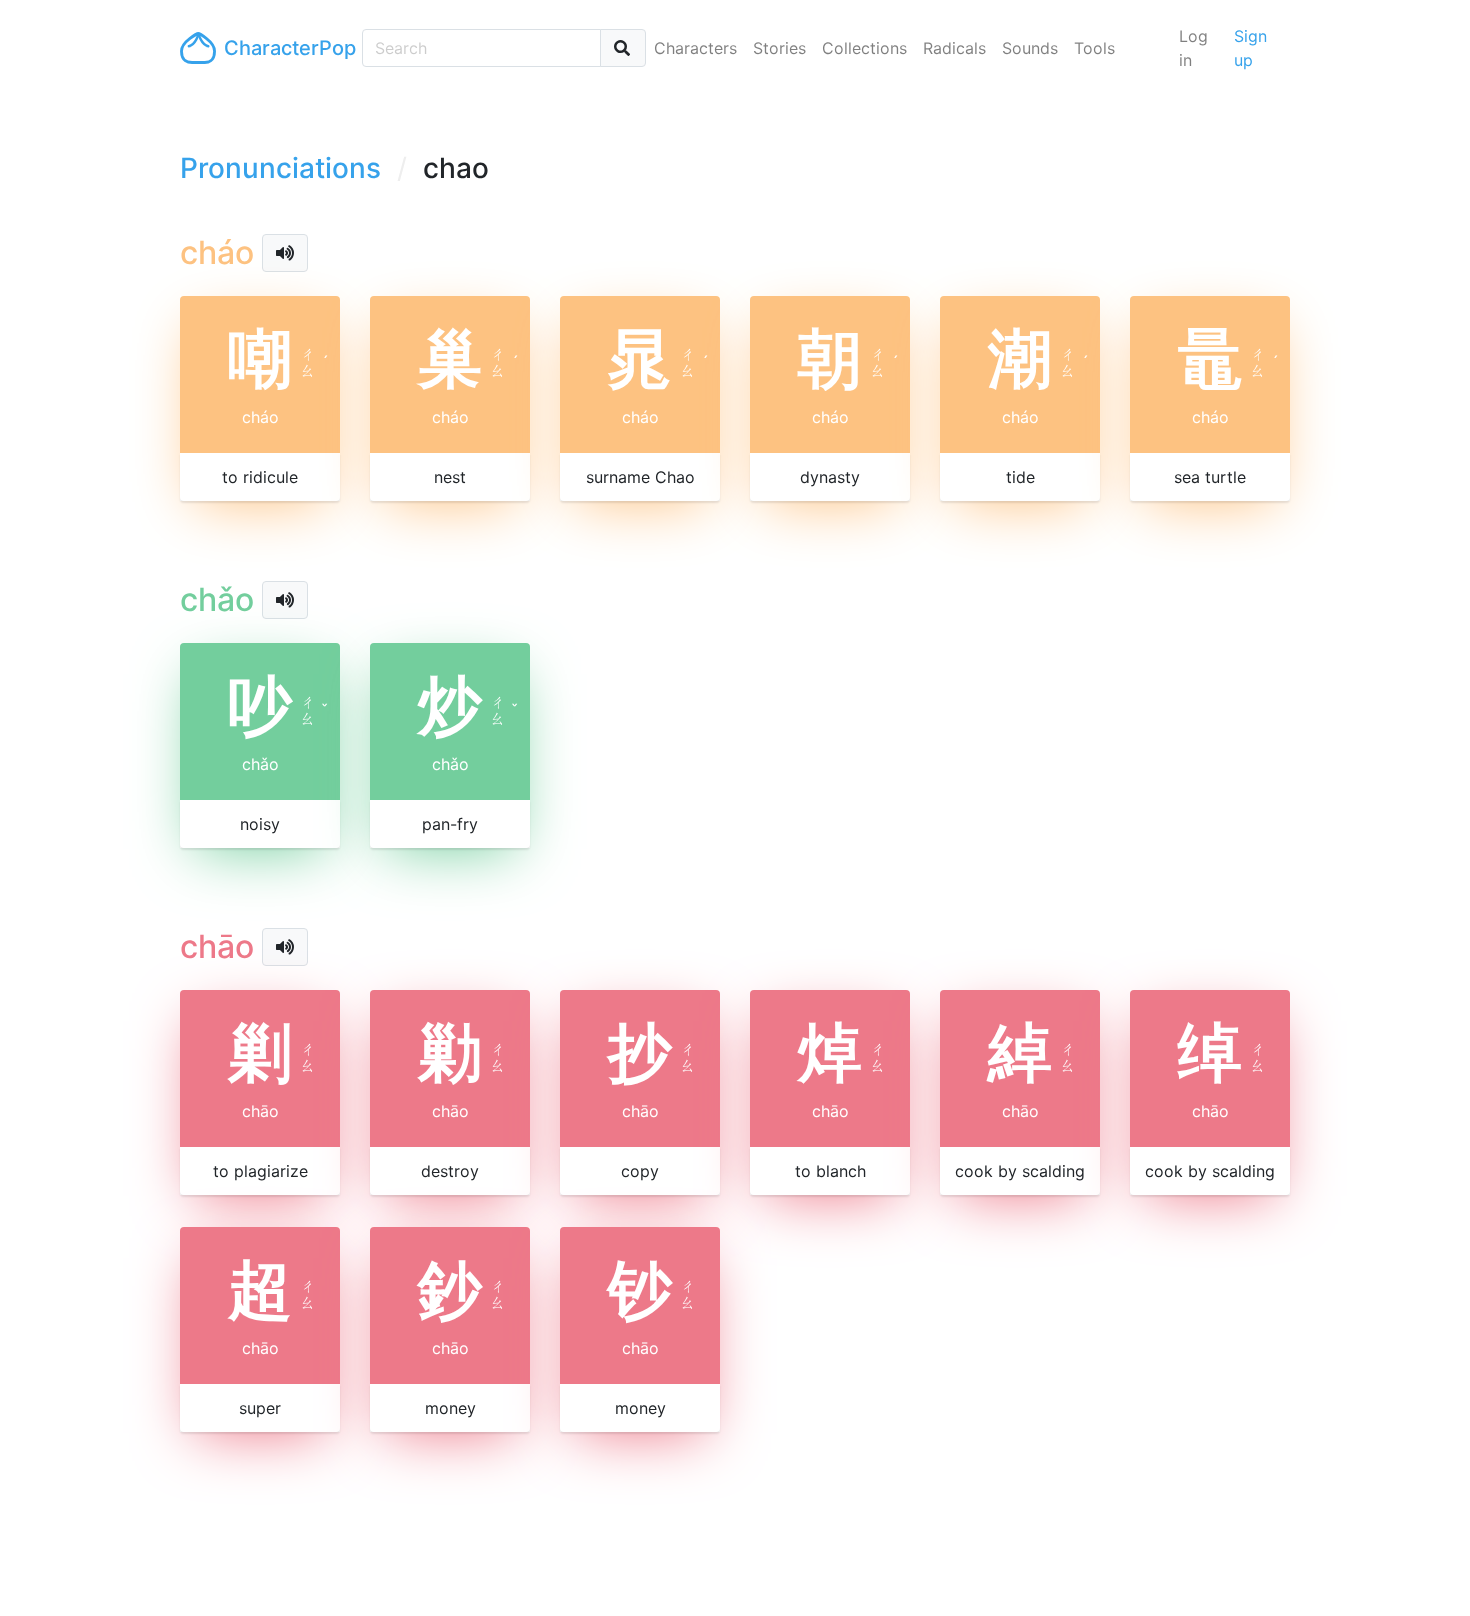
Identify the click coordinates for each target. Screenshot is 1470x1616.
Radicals (954, 48)
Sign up (1250, 48)
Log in (1193, 48)
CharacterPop (285, 48)
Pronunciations (280, 168)
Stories (779, 48)
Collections (864, 48)
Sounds (1030, 48)
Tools (1094, 48)
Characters (695, 48)
